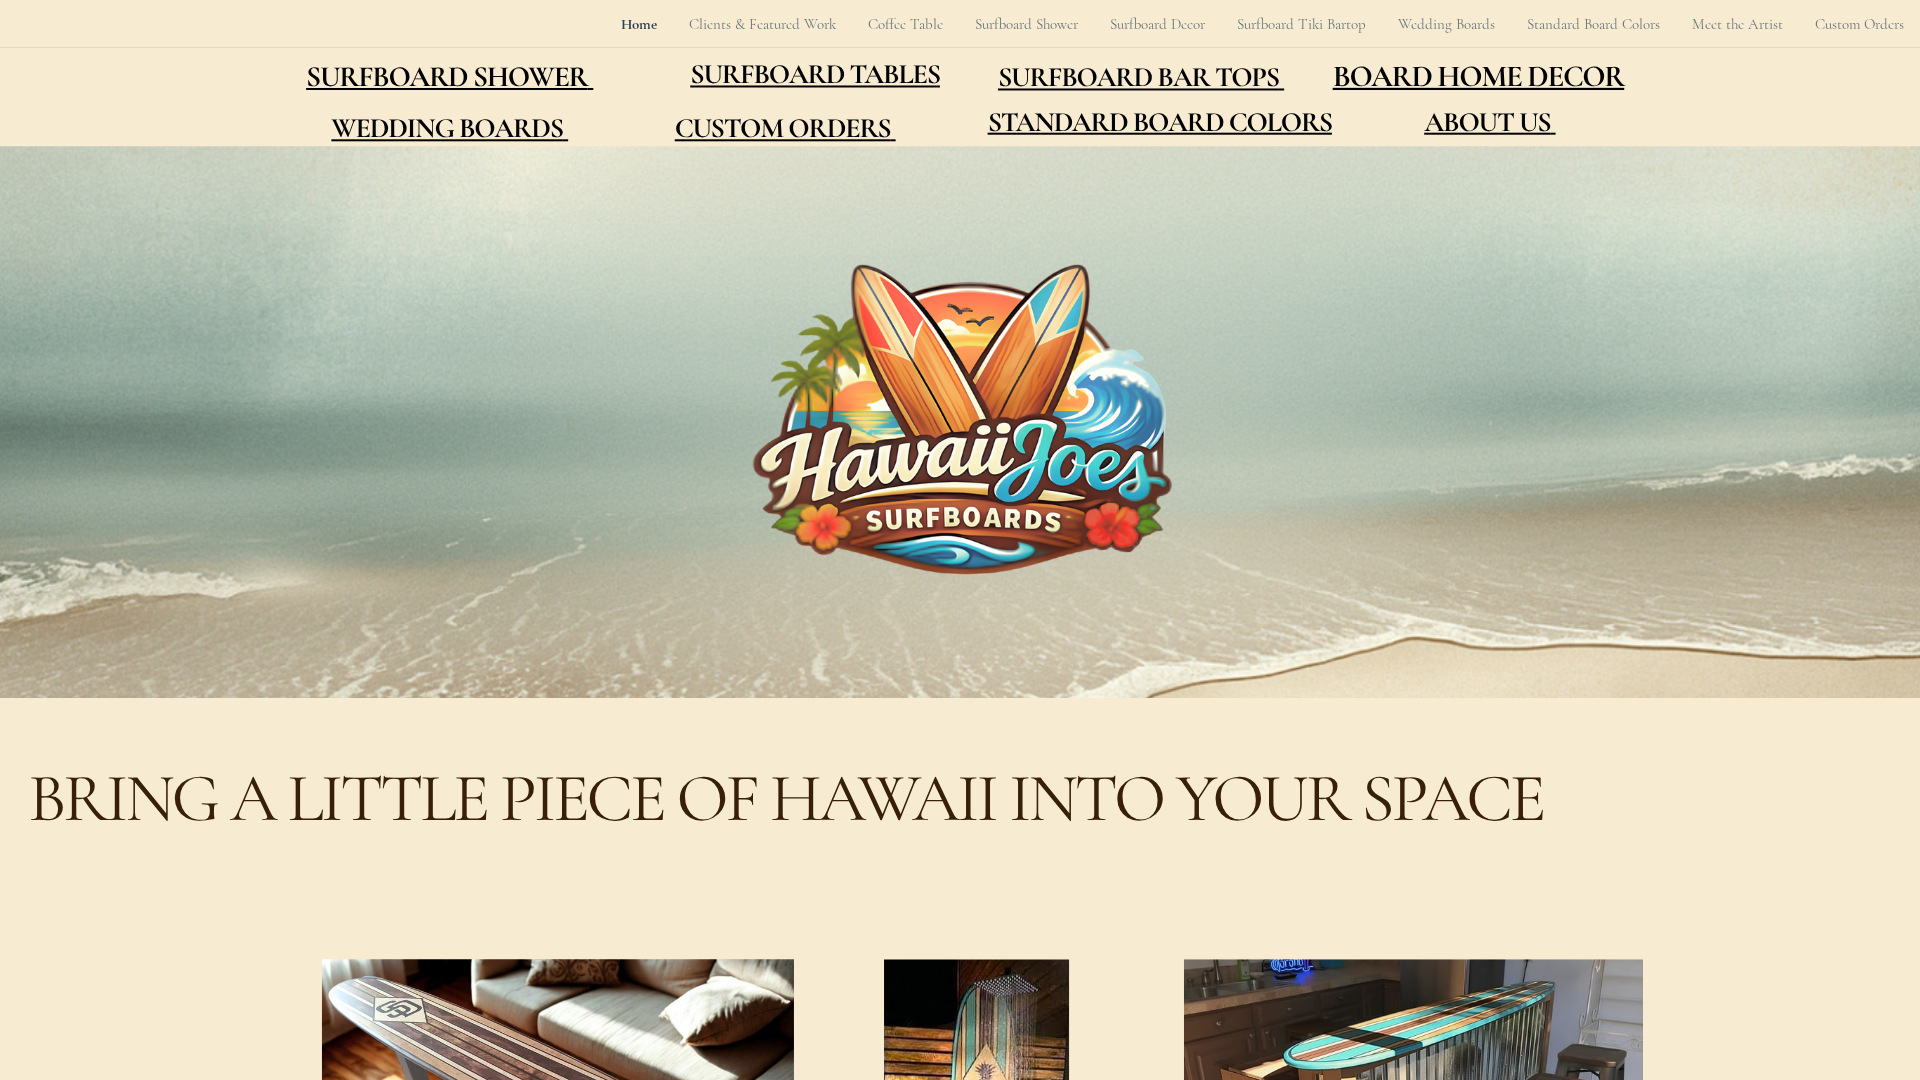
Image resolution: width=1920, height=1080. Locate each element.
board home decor (1479, 76)
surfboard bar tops (1138, 78)
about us (1487, 123)
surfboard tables (815, 75)
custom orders (783, 129)
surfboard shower (447, 77)
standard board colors (1160, 123)
